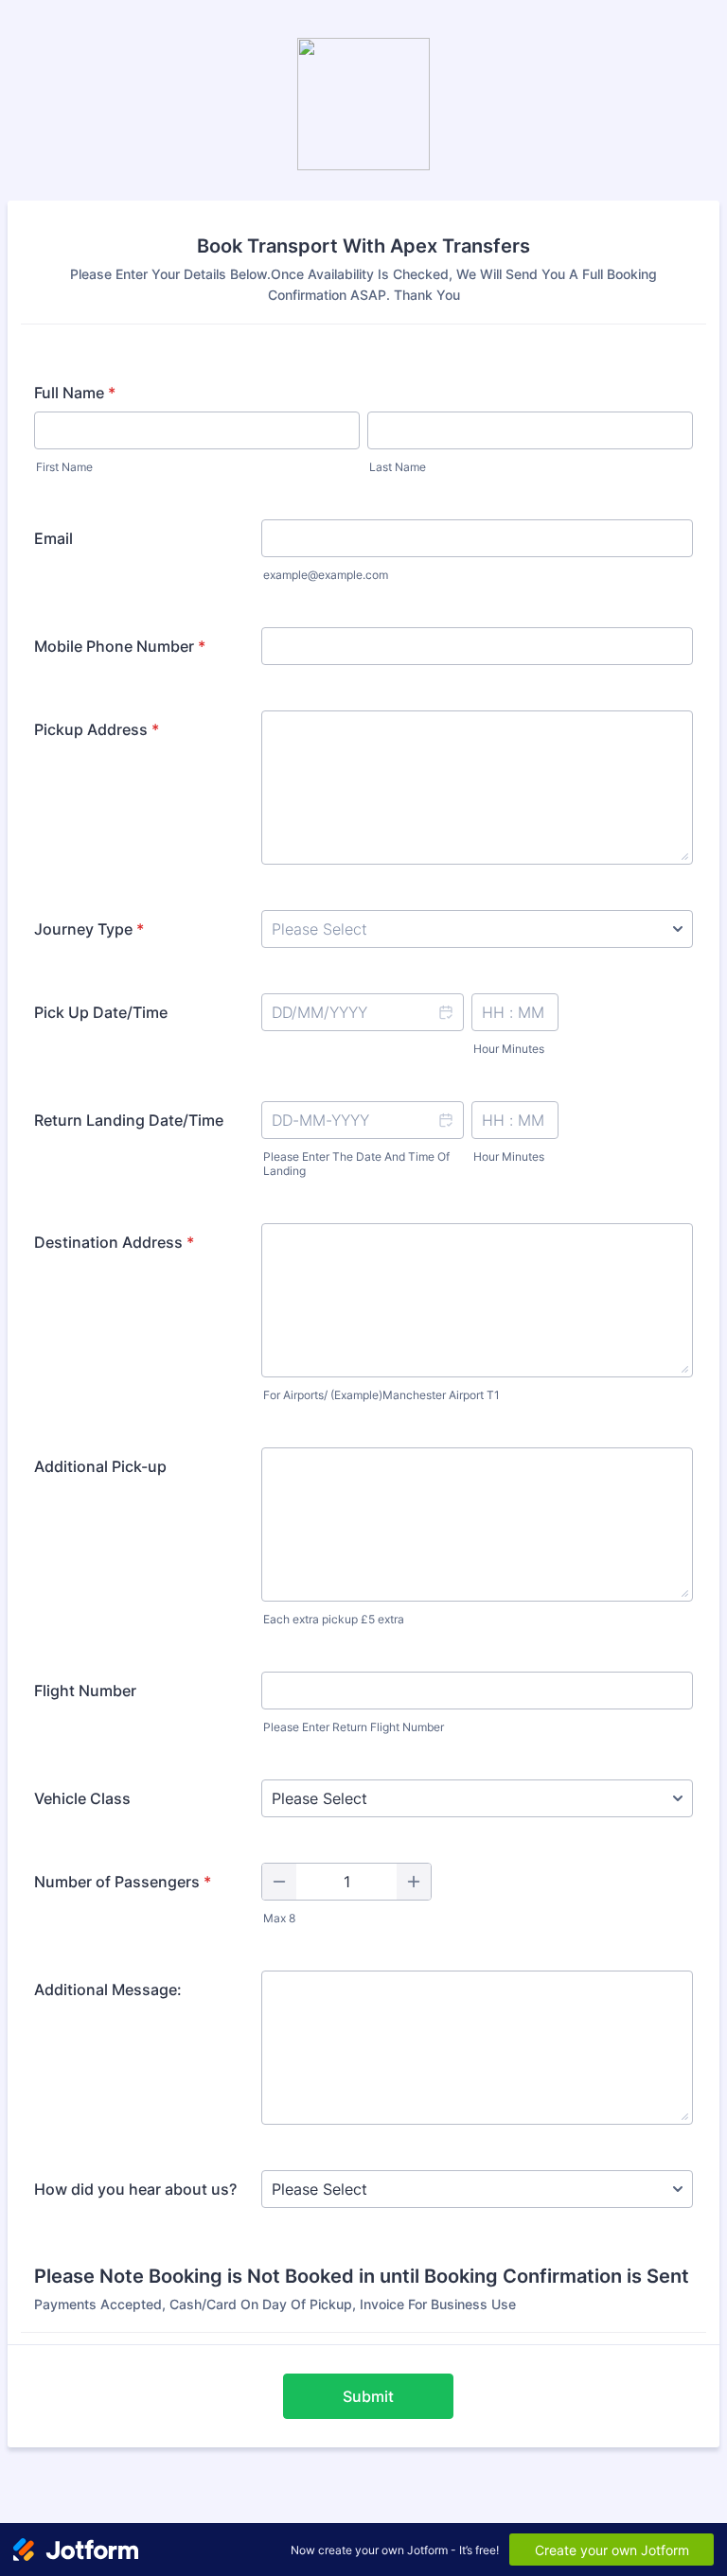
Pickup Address (97, 729)
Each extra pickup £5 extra (334, 1619)
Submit (368, 2396)
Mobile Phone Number (120, 646)
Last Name (398, 467)
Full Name (75, 393)
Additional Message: (108, 1989)
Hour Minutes (509, 1049)
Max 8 (279, 1918)
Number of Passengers (123, 1882)
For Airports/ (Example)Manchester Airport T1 (381, 1395)
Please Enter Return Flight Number (354, 1727)
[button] (445, 1012)
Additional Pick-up (100, 1466)
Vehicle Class (82, 1798)
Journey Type (89, 929)
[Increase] (414, 1882)
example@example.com (326, 575)
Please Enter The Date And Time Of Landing (356, 1164)
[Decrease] (279, 1882)
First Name (64, 467)
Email (53, 538)
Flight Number (85, 1691)
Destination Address (114, 1242)
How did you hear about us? (135, 2189)
